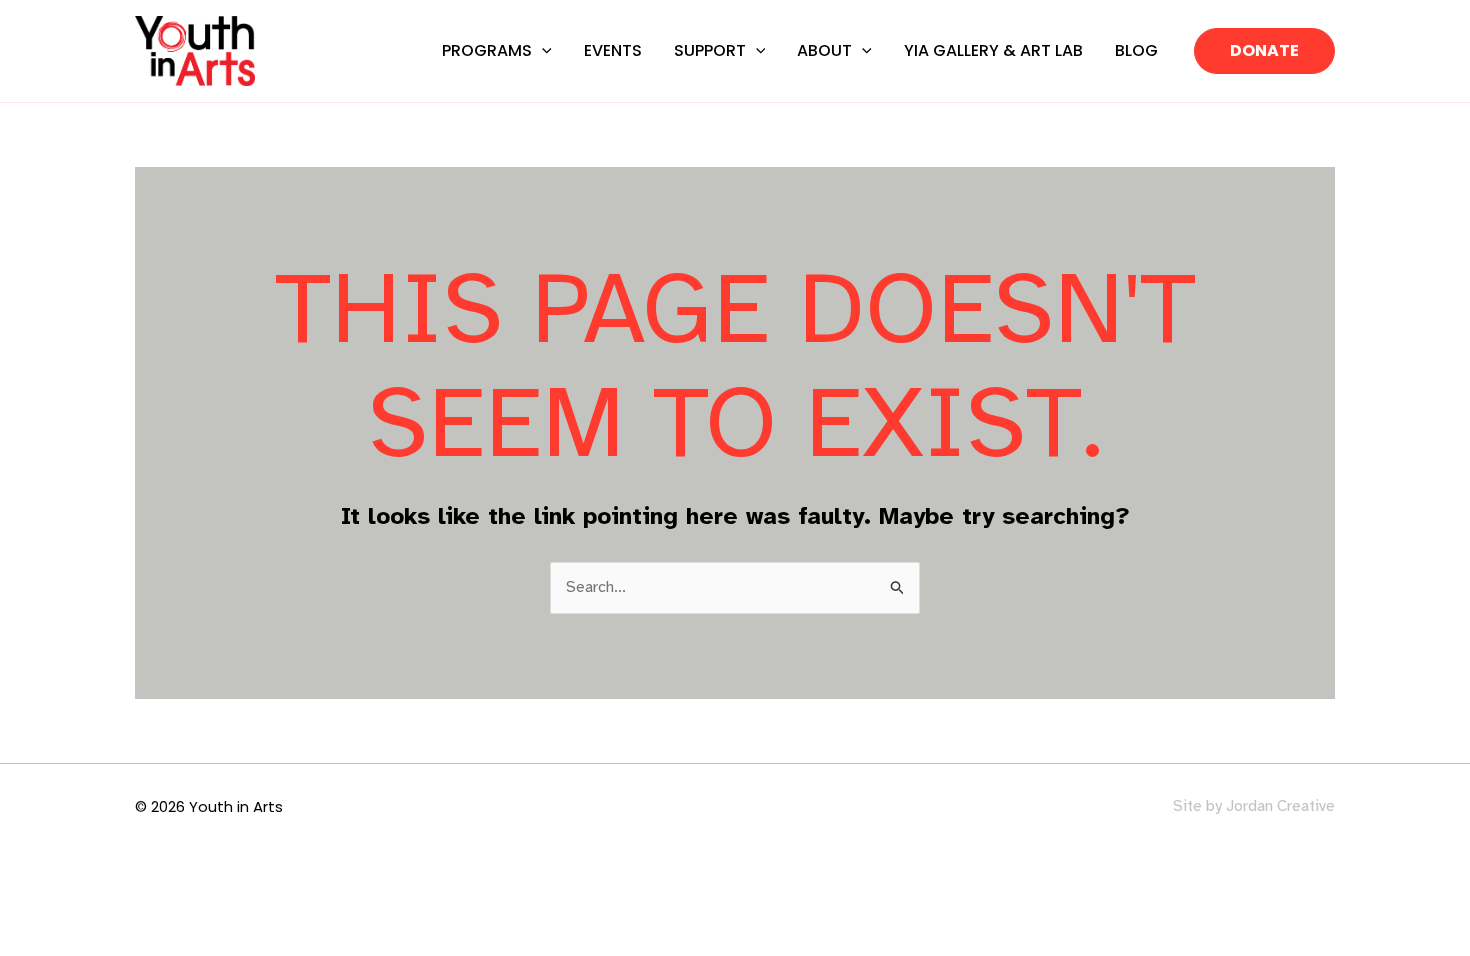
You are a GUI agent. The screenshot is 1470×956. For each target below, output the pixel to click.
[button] (542, 50)
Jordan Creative (1280, 806)
